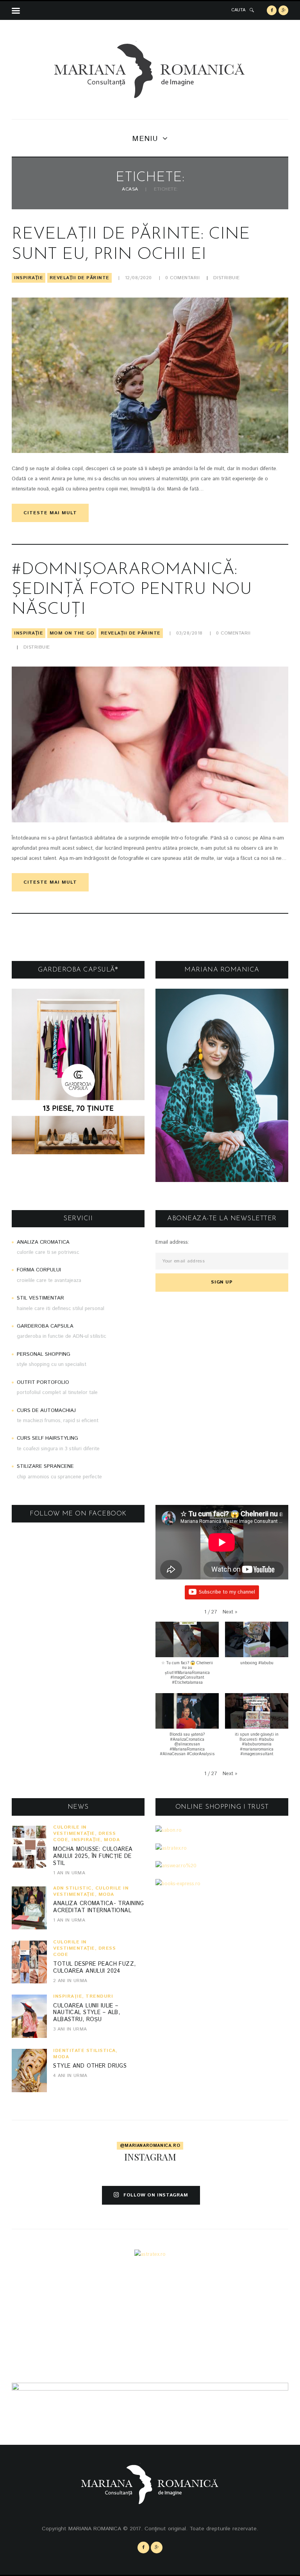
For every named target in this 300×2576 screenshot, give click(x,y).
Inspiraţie (29, 278)
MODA (112, 1840)
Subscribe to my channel (227, 1592)
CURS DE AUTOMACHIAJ (46, 1411)
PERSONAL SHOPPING (44, 1354)
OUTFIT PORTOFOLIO (43, 1382)
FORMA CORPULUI (39, 1270)
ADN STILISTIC (72, 1888)
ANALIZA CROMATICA (43, 1242)
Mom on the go (72, 633)
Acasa (130, 190)
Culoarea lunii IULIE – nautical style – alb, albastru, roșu (87, 2013)
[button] (230, 1612)
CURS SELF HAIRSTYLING (47, 1439)
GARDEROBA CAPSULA (45, 1326)
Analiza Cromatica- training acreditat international (99, 1907)
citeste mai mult (50, 513)
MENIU (145, 139)
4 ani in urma (70, 2076)
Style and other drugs (90, 2066)
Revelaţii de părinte (79, 278)
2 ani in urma (70, 1981)
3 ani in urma (70, 2029)
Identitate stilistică (84, 2051)
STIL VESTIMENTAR (40, 1299)
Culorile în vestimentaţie (74, 1830)
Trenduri (99, 1996)
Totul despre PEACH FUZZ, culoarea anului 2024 (94, 1968)
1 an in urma (69, 1873)
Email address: (172, 1242)
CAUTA (238, 10)
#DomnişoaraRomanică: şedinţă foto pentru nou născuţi (132, 590)
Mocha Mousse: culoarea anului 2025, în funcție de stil (93, 1856)
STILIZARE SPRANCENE (45, 1467)
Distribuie (227, 278)
